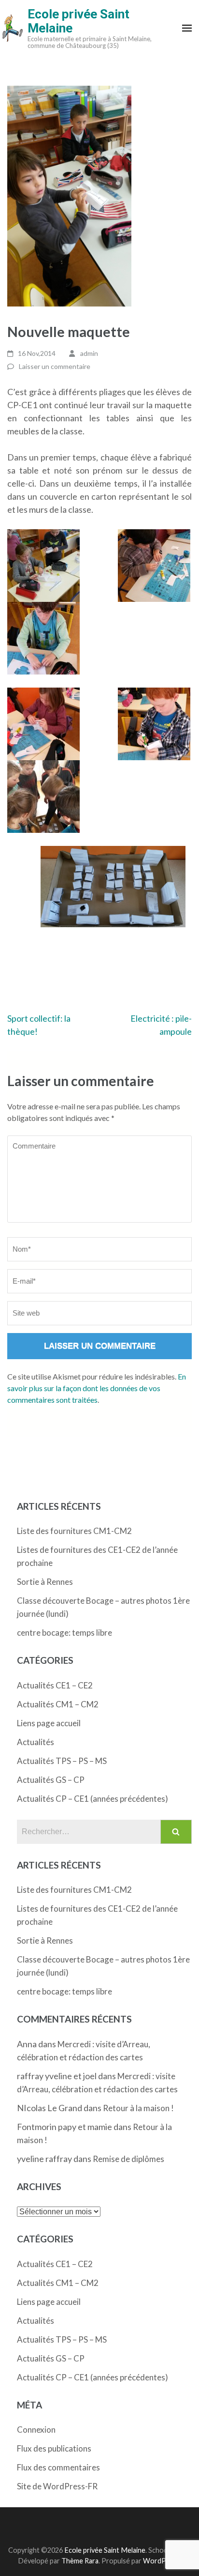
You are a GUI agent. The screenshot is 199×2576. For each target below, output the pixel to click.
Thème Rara (80, 2561)
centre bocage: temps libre (64, 1633)
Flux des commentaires (58, 2467)
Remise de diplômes (128, 2159)
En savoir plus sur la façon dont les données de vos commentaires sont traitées (97, 1388)
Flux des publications (54, 2448)
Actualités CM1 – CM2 (58, 1704)
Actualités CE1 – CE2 (55, 1685)
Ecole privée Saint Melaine (78, 21)
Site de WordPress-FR (57, 2486)
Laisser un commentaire (55, 366)
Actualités (36, 1742)
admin (89, 353)
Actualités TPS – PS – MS (62, 1761)
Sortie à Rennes (45, 1582)
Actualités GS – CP (51, 1780)
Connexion (36, 2430)
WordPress (161, 2561)
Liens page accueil (49, 1723)
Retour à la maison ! (138, 2108)
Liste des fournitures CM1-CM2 (74, 1531)
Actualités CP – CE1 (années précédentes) (92, 1799)
